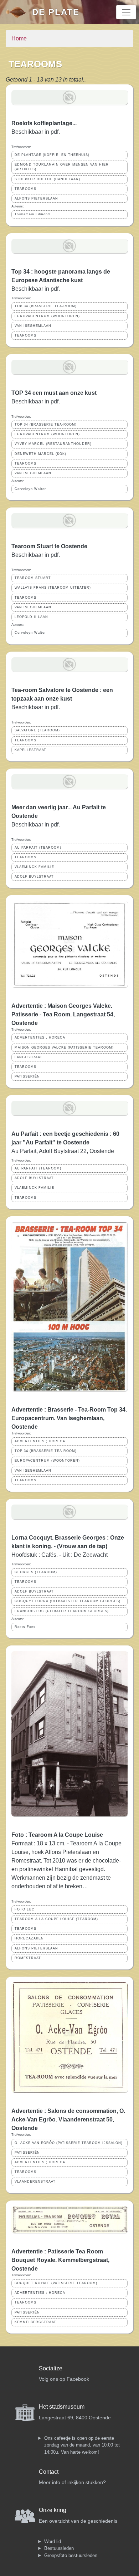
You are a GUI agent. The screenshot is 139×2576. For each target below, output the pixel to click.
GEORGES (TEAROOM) (36, 1572)
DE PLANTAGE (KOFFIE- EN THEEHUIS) (52, 155)
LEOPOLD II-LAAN (31, 617)
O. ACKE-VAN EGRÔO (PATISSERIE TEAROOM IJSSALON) (69, 2143)
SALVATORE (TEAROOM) (37, 730)
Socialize (51, 2368)
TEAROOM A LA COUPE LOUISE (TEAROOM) (56, 1919)
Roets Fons (25, 1627)
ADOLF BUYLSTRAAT (34, 877)
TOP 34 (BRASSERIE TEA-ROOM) (46, 306)
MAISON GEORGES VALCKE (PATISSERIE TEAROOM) (64, 1047)
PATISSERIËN (27, 1076)
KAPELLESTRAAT (30, 750)
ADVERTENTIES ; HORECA (40, 1037)
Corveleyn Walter (30, 489)
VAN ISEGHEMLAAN (33, 326)
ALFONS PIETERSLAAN (36, 198)
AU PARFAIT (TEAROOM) (38, 848)
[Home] (19, 12)
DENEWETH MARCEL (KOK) (40, 454)
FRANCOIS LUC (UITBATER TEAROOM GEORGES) (62, 1611)
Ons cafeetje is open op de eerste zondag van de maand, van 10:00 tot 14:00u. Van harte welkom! (82, 2445)
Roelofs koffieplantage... (44, 123)
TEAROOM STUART (33, 578)
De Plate (56, 12)
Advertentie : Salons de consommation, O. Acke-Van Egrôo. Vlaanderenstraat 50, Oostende (68, 2119)
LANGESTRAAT (29, 1057)
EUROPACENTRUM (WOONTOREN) (47, 316)
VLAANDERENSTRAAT (35, 2182)
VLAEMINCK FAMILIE (34, 867)
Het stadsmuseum (62, 2407)
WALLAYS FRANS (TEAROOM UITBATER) (53, 588)
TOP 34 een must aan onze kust (54, 393)
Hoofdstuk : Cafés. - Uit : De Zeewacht (60, 1555)
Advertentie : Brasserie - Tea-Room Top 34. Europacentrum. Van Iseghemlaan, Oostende (69, 1418)
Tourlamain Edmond (32, 214)
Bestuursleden (59, 2548)
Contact (49, 2472)
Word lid (53, 2541)
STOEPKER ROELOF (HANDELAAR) (47, 179)
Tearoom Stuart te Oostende (49, 546)
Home (19, 38)
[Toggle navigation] (126, 12)
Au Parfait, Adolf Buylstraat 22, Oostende (63, 1151)
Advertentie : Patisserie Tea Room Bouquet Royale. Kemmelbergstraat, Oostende (60, 2260)
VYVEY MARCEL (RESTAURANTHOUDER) (53, 444)
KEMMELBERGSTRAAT (35, 2322)
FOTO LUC (25, 1909)
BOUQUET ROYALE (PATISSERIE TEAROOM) (56, 2283)
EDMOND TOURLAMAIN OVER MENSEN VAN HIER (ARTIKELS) (62, 167)
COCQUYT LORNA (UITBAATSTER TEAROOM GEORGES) (68, 1601)
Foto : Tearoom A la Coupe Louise (57, 1835)
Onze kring (53, 2510)
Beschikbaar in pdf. (36, 289)
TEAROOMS (25, 189)
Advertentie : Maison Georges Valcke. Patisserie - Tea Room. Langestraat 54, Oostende (63, 1014)
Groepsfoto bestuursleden (71, 2555)
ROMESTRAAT (28, 1958)
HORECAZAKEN (29, 1938)
